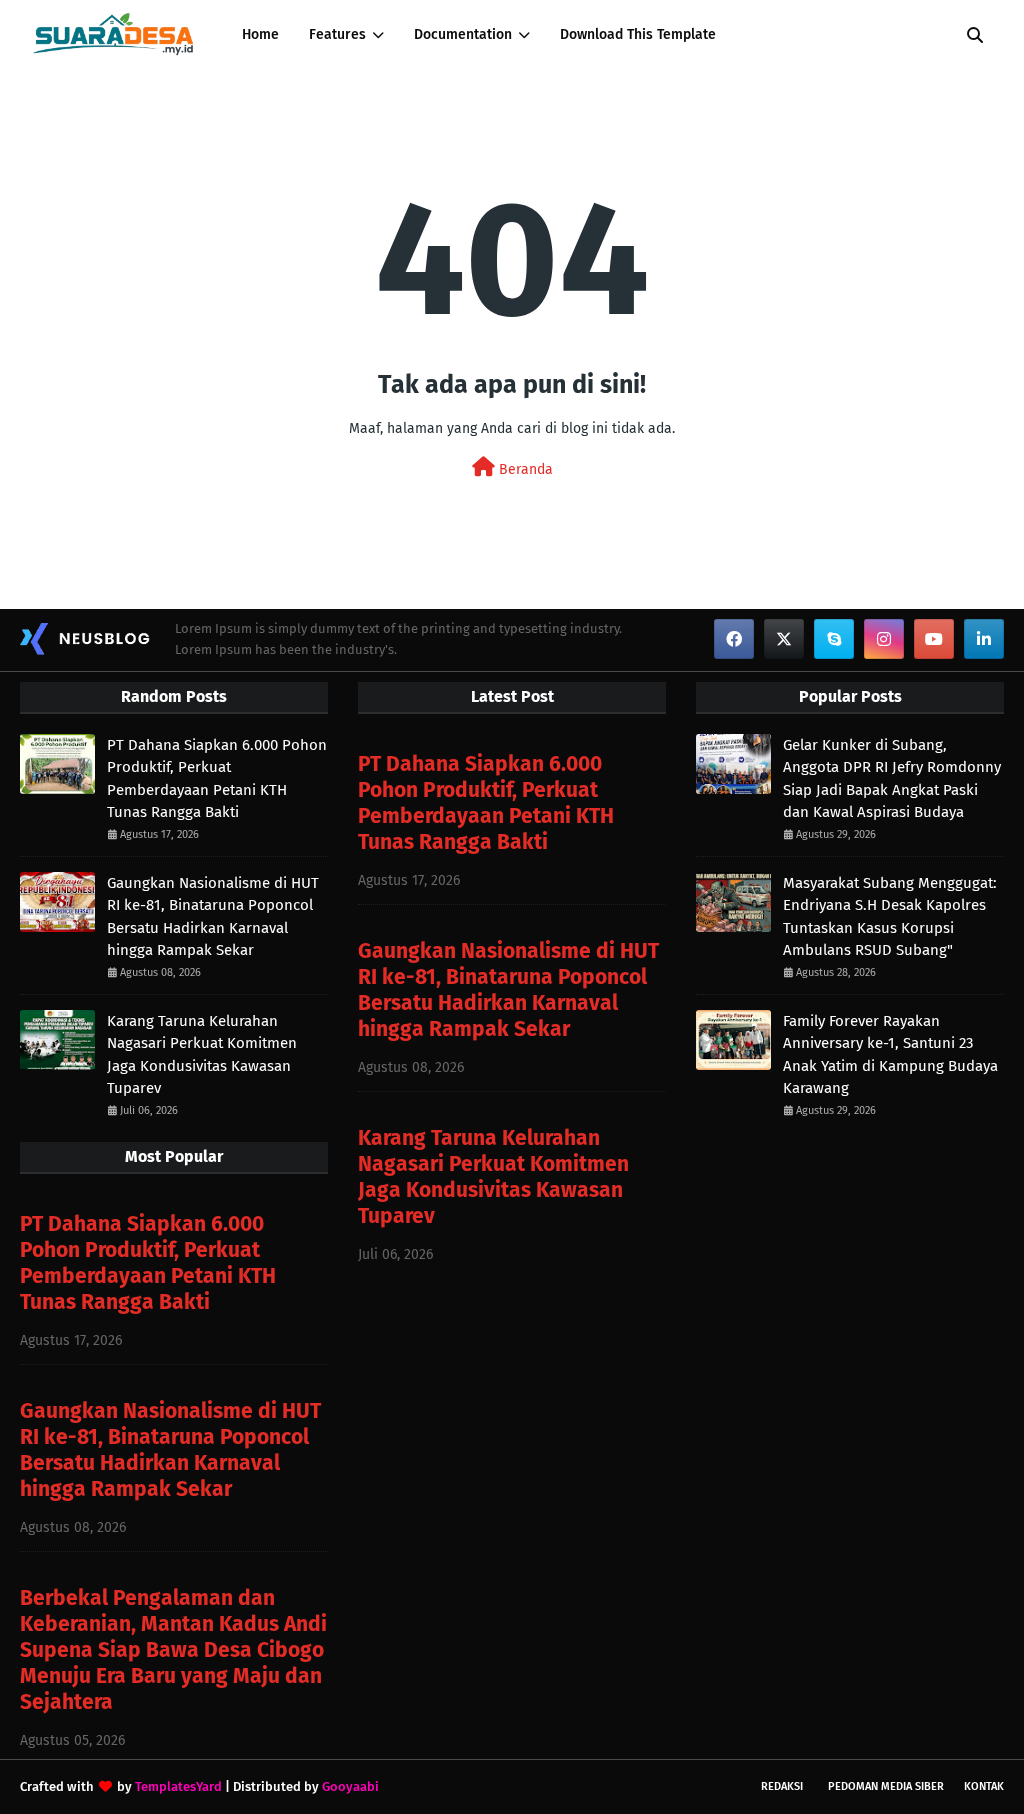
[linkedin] (984, 639)
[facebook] (734, 639)
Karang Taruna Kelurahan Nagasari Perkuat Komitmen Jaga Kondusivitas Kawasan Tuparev (202, 1055)
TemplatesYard (178, 1786)
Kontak (984, 1786)
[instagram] (884, 639)
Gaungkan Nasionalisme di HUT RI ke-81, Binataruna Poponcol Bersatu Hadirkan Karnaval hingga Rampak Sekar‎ (213, 917)
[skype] (834, 639)
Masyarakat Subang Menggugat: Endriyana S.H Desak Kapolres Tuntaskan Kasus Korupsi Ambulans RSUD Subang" (890, 917)
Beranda (524, 469)
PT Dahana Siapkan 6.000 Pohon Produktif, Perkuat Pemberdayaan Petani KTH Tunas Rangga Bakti (217, 779)
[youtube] (934, 639)
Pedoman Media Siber (886, 1786)
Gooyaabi (350, 1786)
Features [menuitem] (337, 34)
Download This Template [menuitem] (638, 34)
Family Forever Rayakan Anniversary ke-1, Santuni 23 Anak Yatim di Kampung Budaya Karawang (890, 1055)
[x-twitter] (784, 639)
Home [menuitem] (260, 34)
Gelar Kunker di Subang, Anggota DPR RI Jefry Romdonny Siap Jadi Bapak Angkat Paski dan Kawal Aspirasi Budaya (892, 779)
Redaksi (782, 1786)
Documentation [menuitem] (463, 34)
